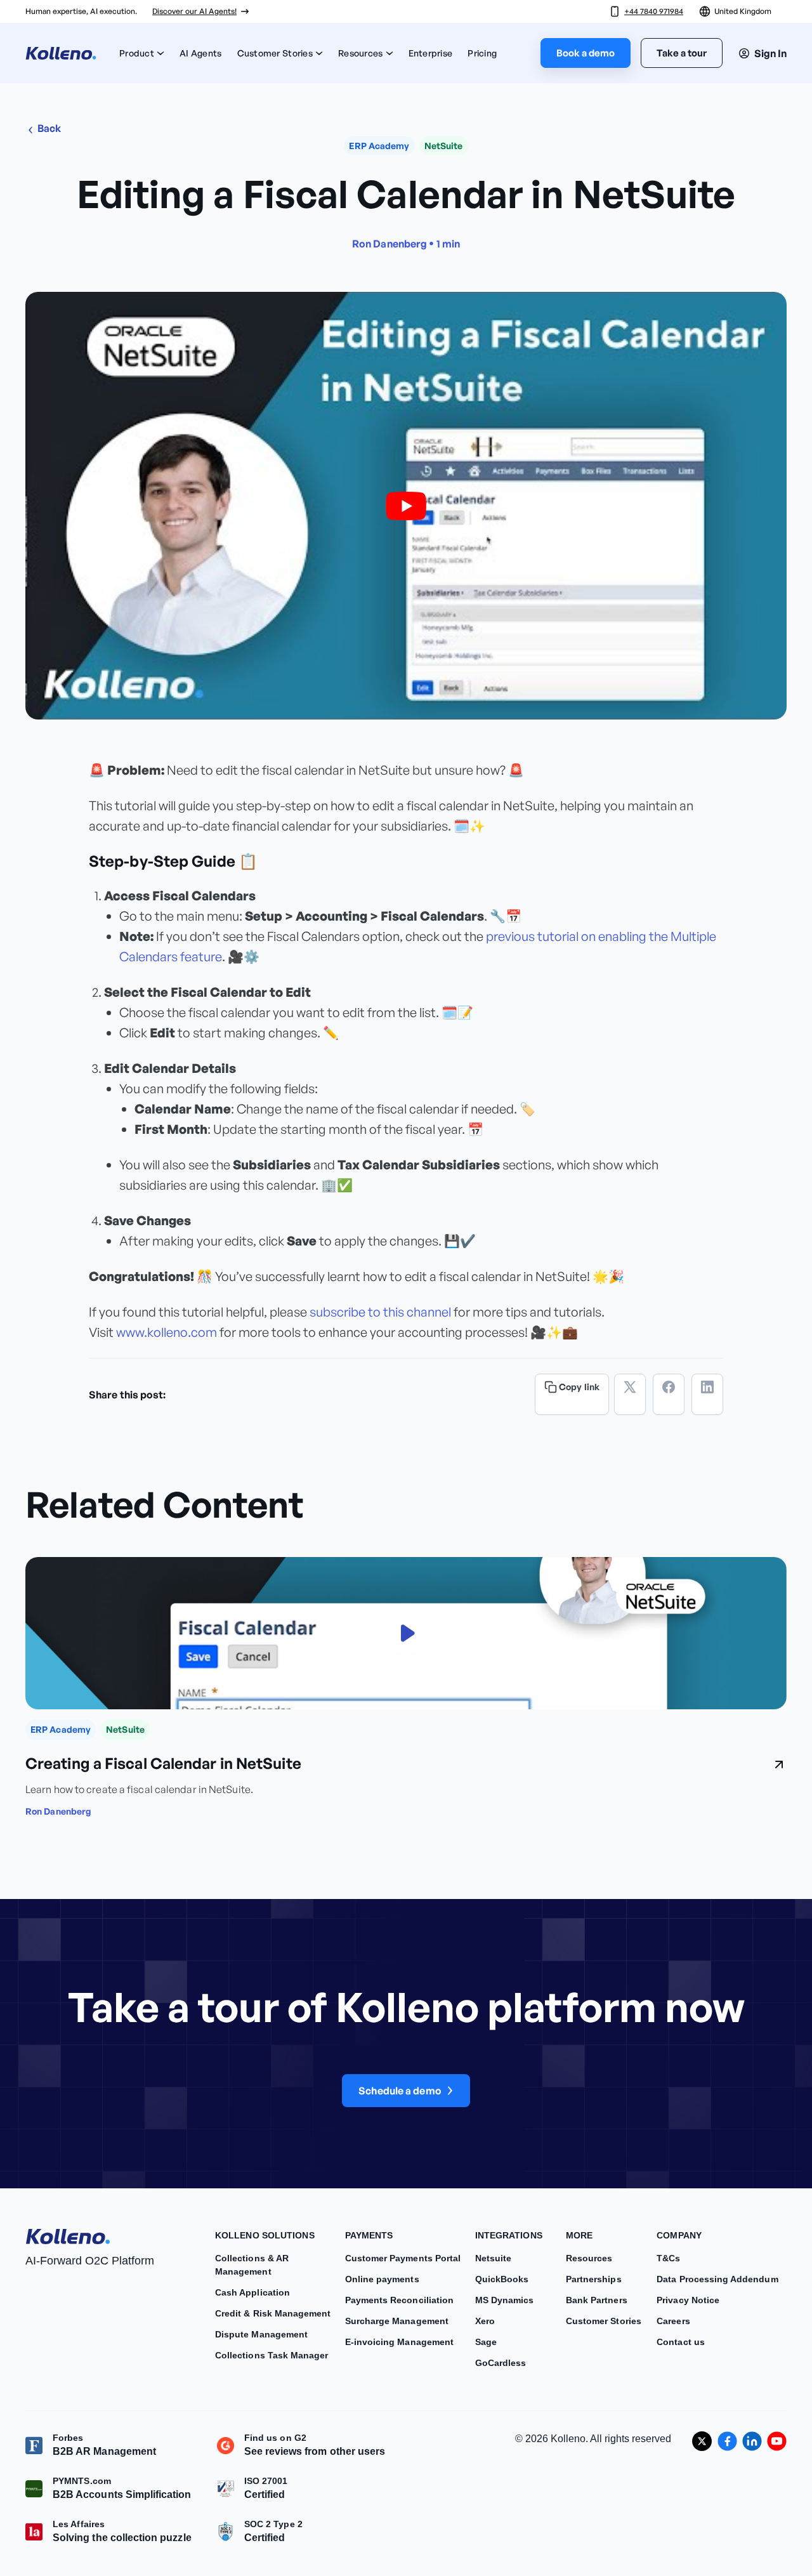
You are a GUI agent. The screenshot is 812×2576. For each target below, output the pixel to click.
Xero (485, 2321)
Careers (673, 2321)
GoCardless (501, 2363)
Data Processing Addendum (717, 2279)
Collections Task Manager (272, 2355)
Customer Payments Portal (403, 2258)
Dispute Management (261, 2334)
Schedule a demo (400, 2091)
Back (49, 128)
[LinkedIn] (707, 1394)
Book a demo (586, 53)
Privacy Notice (688, 2300)
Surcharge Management (397, 2321)
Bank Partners (597, 2300)
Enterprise (431, 53)
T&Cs (668, 2258)
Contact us (681, 2342)
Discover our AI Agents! (194, 11)
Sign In (770, 53)
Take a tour (682, 53)
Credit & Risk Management (273, 2313)
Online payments (382, 2279)
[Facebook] (669, 1394)
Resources (361, 53)
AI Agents (201, 53)
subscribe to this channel (380, 1312)
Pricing (482, 53)
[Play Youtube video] (406, 506)
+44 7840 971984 (654, 11)
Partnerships (594, 2279)
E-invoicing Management (399, 2342)
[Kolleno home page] (68, 2234)
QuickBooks (502, 2279)
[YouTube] (777, 2441)
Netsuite (493, 2258)
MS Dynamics (505, 2300)
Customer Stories (275, 53)
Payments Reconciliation (399, 2300)
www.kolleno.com (167, 1332)
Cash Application (252, 2292)
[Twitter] (630, 1394)
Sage (486, 2342)
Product (137, 53)
